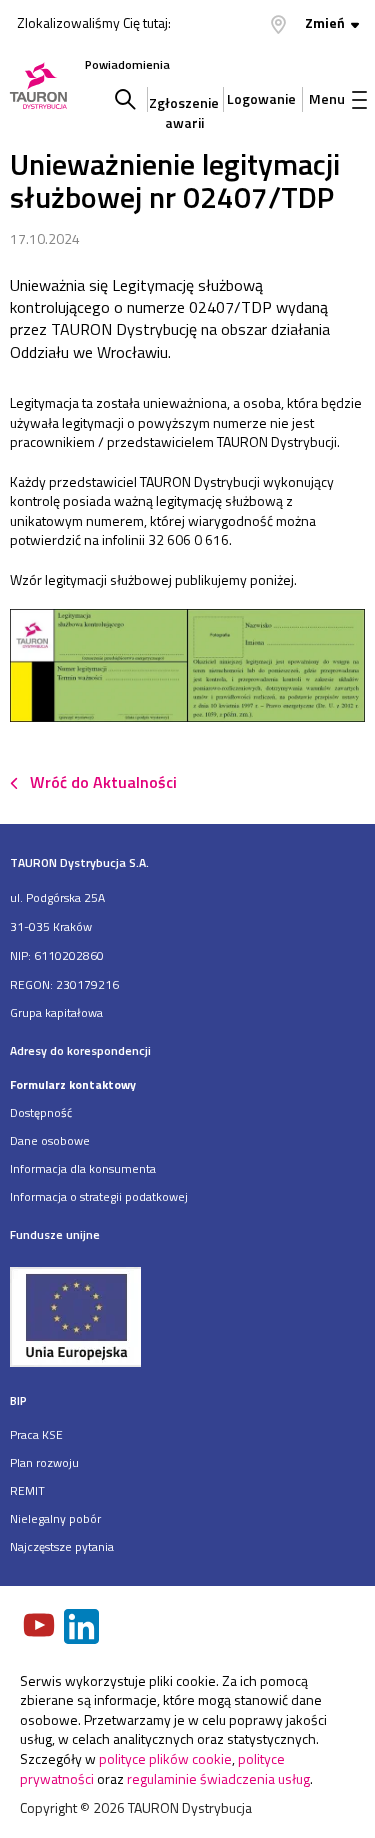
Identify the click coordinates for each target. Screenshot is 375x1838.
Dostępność (41, 1112)
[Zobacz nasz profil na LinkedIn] (83, 1628)
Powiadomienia (127, 64)
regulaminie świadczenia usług (218, 1778)
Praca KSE (36, 1434)
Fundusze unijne (55, 1234)
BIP (18, 1400)
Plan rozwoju (44, 1462)
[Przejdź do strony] (187, 1316)
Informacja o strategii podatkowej (99, 1196)
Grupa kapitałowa (56, 1012)
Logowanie (261, 98)
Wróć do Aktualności (103, 782)
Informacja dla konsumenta (83, 1168)
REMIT (27, 1490)
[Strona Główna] (38, 87)
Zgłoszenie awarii (184, 107)
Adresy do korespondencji (80, 1050)
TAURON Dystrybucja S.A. (79, 862)
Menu (327, 98)
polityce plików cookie (165, 1758)
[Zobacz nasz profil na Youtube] (41, 1627)
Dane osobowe (50, 1140)
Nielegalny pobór (55, 1518)
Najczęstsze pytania (62, 1546)
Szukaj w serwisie (125, 99)
